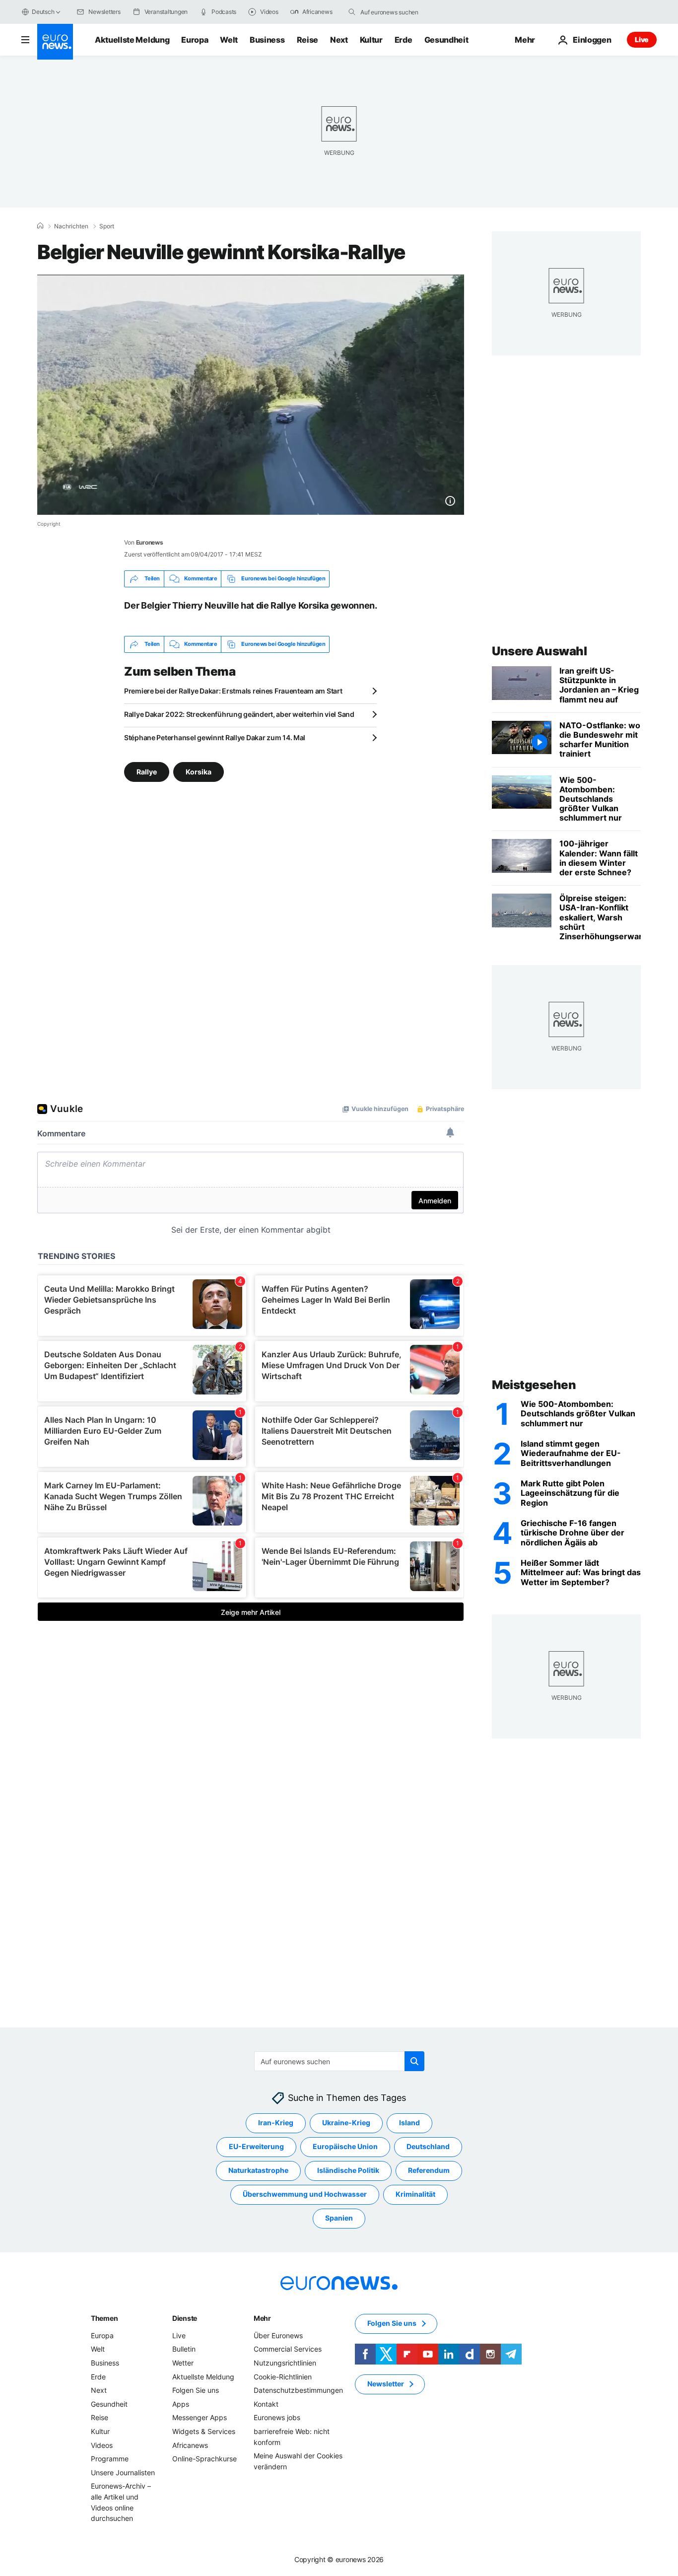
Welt (229, 40)
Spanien (339, 2218)
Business (267, 40)
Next (339, 40)
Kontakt (266, 2404)
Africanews (190, 2445)
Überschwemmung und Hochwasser (305, 2194)
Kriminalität (415, 2194)
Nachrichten (71, 226)
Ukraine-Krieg (346, 2123)
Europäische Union (345, 2147)
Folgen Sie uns (196, 2390)
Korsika (199, 771)
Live (642, 39)
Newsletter (386, 2384)
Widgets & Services (204, 2431)
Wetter (183, 2363)
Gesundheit (446, 40)
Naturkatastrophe (258, 2171)
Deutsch (43, 12)
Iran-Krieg (276, 2123)
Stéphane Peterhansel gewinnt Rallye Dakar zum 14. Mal (215, 737)
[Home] (40, 226)
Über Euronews (278, 2335)
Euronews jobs (277, 2417)
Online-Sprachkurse (204, 2459)
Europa (195, 40)
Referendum (429, 2171)
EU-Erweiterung (256, 2147)
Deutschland (428, 2147)
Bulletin (184, 2349)
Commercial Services (288, 2349)
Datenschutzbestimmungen (298, 2390)
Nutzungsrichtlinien (285, 2363)
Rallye (147, 771)
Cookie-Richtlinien (283, 2377)
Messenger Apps (200, 2417)
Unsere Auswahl (539, 651)
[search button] (352, 12)
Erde (404, 40)
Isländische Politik (348, 2171)
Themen (104, 2318)
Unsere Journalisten (123, 2472)
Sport (107, 226)
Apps (181, 2404)
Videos (102, 2445)
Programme (110, 2459)
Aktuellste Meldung (132, 40)
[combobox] (402, 12)
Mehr (262, 2318)
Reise (307, 40)
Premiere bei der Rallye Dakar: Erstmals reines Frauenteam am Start (233, 691)
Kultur (371, 40)
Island (409, 2123)
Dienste (185, 2318)
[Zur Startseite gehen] (55, 42)
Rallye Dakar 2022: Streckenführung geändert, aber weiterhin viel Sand (239, 714)
